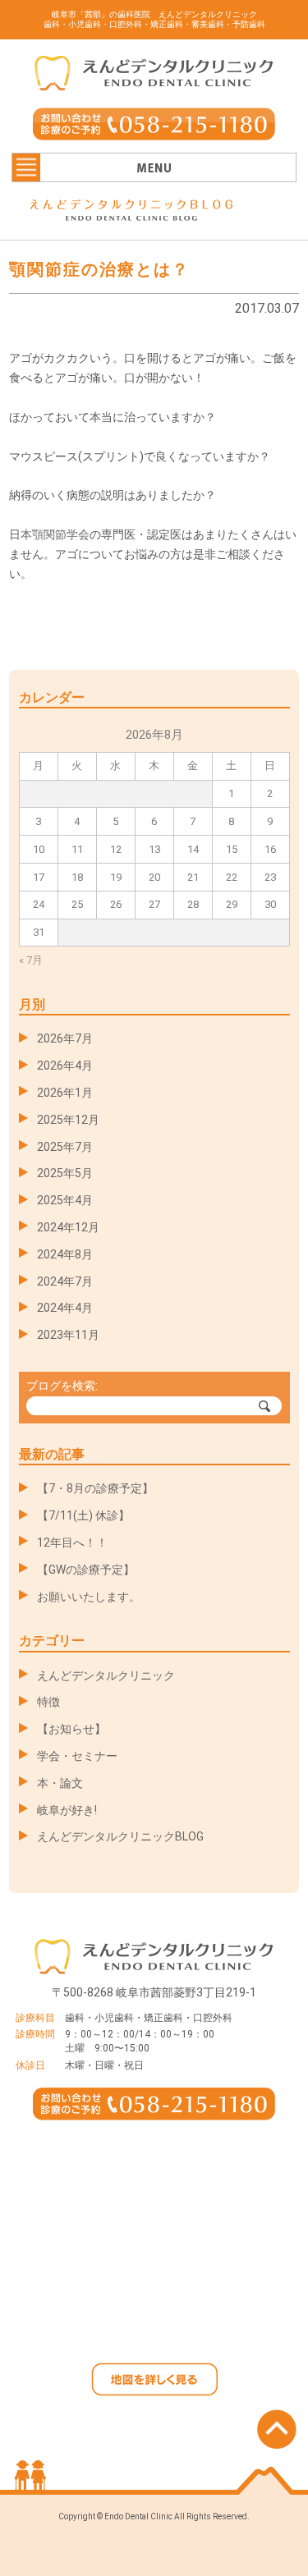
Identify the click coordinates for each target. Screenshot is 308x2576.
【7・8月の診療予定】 (95, 1488)
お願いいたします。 (89, 1597)
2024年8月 (65, 1254)
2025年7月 (65, 1147)
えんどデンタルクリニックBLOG (120, 1836)
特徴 (48, 1702)
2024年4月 (65, 1308)
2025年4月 (65, 1200)
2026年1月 (65, 1093)
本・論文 (60, 1783)
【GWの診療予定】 (86, 1570)
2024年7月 (65, 1281)
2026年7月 (65, 1038)
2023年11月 (68, 1335)
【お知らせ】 (71, 1729)
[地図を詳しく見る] (154, 2386)
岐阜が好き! (67, 1810)
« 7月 (31, 960)
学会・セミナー (77, 1756)
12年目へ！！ (72, 1542)
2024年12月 (68, 1227)
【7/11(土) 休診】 (83, 1515)
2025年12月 (68, 1120)
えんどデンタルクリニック (106, 1675)
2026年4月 (65, 1066)
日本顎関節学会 (49, 534)
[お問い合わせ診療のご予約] (154, 130)
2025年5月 (65, 1173)
